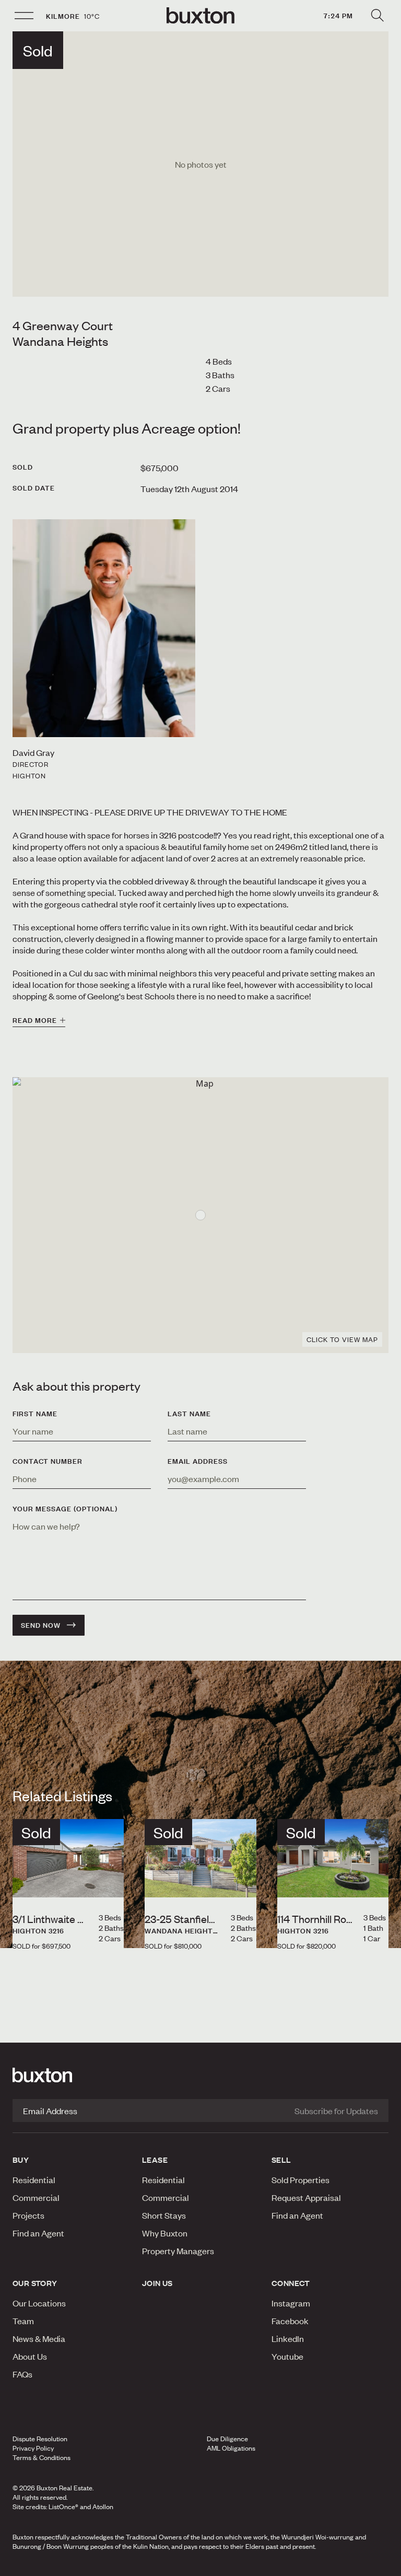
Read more (35, 1020)
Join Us (157, 2283)
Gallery (200, 2565)
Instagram (291, 2303)
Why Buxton (165, 2233)
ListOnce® (63, 2507)
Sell (281, 2160)
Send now (41, 1625)
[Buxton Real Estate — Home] (200, 16)
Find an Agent (38, 2233)
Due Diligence (227, 2439)
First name (35, 1414)
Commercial (36, 2197)
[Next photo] (108, 1880)
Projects (28, 2215)
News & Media (39, 2338)
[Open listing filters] (377, 16)
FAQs (22, 2374)
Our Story (35, 2283)
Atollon (103, 2507)
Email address (198, 1461)
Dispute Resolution (40, 2439)
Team (23, 2321)
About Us (30, 2356)
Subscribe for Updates (336, 2111)
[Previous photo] (29, 1880)
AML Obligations (231, 2448)
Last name (189, 1414)
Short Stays (164, 2215)
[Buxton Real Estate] (200, 2075)
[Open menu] (24, 16)
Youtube (287, 2356)
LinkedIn (288, 2338)
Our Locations (39, 2303)
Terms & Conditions (42, 2457)
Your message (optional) (65, 1509)
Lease (155, 2160)
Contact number (48, 1461)
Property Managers (178, 2251)
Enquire (68, 2565)
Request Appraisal (306, 2197)
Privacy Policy (33, 2448)
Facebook (290, 2321)
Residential (34, 2179)
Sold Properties (300, 2179)
